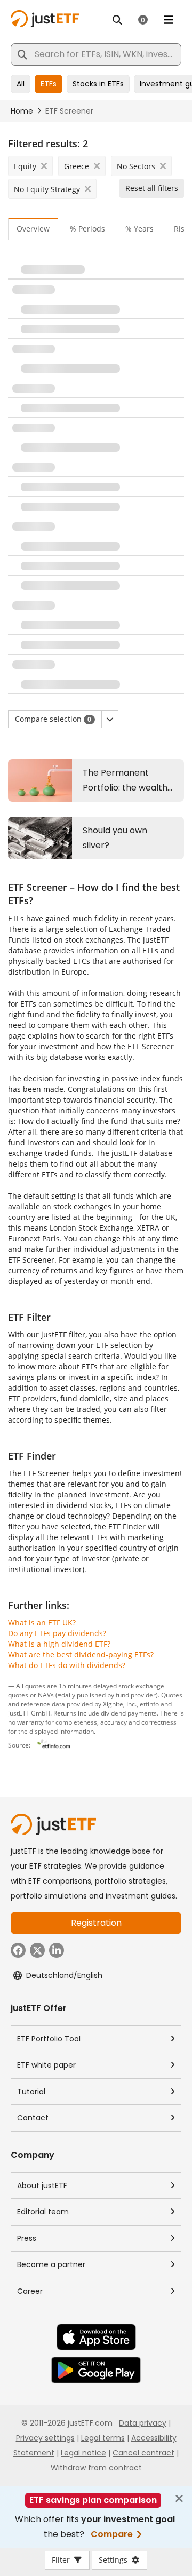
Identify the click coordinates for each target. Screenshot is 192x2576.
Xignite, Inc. (120, 1704)
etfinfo (149, 1704)
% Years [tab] (139, 229)
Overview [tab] (33, 229)
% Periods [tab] (87, 229)
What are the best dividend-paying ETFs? (81, 1654)
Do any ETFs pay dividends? (57, 1633)
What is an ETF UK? (42, 1622)
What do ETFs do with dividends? (67, 1665)
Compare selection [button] (53, 719)
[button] (110, 719)
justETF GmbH (29, 1713)
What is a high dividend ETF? (59, 1644)
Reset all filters (152, 188)
